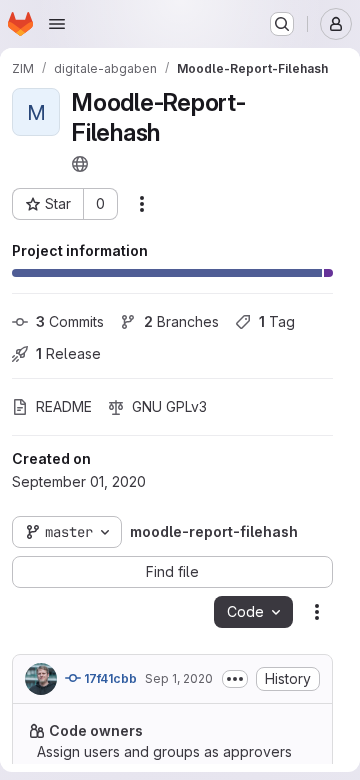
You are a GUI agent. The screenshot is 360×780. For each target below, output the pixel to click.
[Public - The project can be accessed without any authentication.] (80, 164)
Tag (277, 321)
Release (68, 353)
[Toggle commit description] (235, 679)
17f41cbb (109, 678)
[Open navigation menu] (57, 24)
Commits (70, 321)
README (64, 406)
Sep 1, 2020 (179, 678)
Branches (181, 321)
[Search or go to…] (282, 24)
